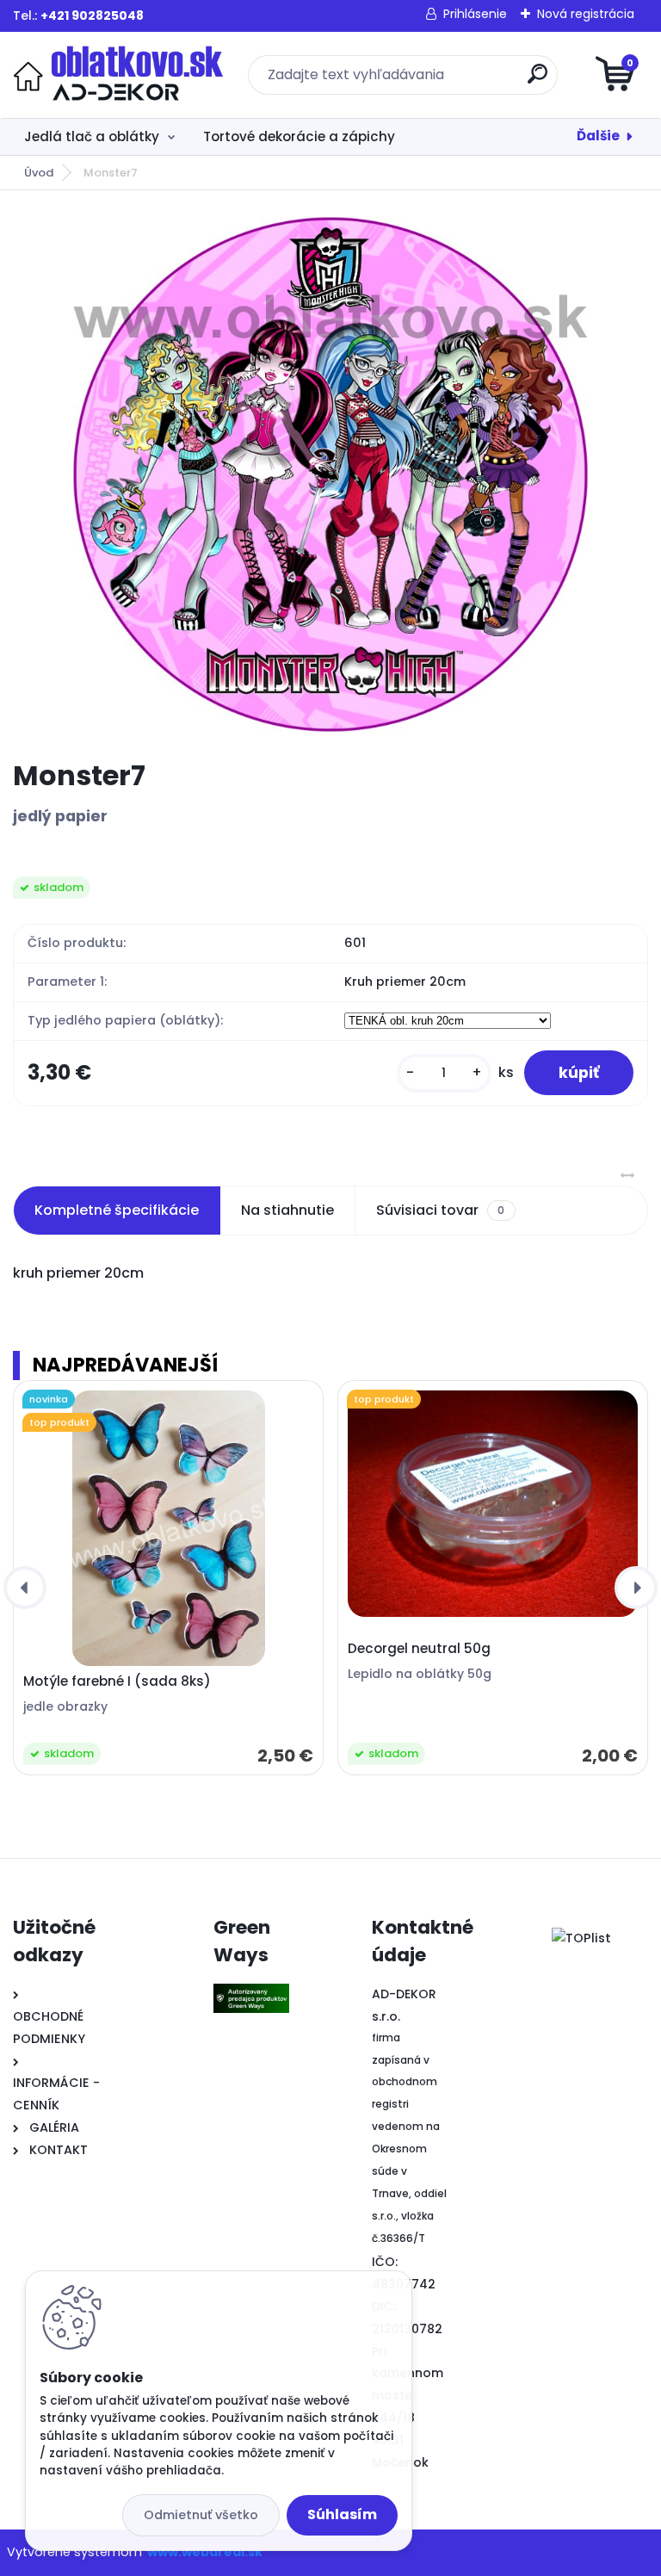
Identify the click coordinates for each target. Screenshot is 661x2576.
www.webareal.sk (205, 2552)
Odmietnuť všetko (201, 2515)
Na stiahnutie (287, 1210)
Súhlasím (342, 2514)
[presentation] (25, 1588)
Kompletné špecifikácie (117, 1210)
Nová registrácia (586, 14)
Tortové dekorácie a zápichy (299, 136)
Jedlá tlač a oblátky (92, 136)
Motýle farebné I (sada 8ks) (117, 1681)
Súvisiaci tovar (440, 1210)
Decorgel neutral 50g (419, 1649)
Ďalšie (598, 136)
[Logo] (118, 75)
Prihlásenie (475, 14)
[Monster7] (330, 474)
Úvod (39, 173)
